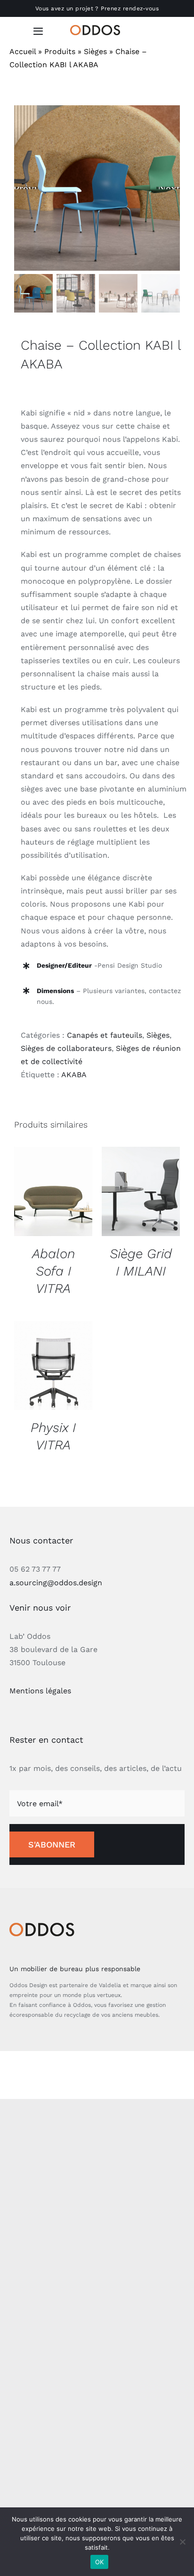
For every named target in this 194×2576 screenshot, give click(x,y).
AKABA (74, 1075)
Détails (53, 1193)
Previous (26, 188)
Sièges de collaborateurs (66, 1048)
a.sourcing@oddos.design (56, 1583)
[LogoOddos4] (97, 28)
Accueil (23, 51)
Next (169, 188)
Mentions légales (40, 1691)
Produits (60, 51)
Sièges (95, 51)
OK (100, 2562)
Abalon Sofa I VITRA (53, 1271)
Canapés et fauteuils (105, 1035)
